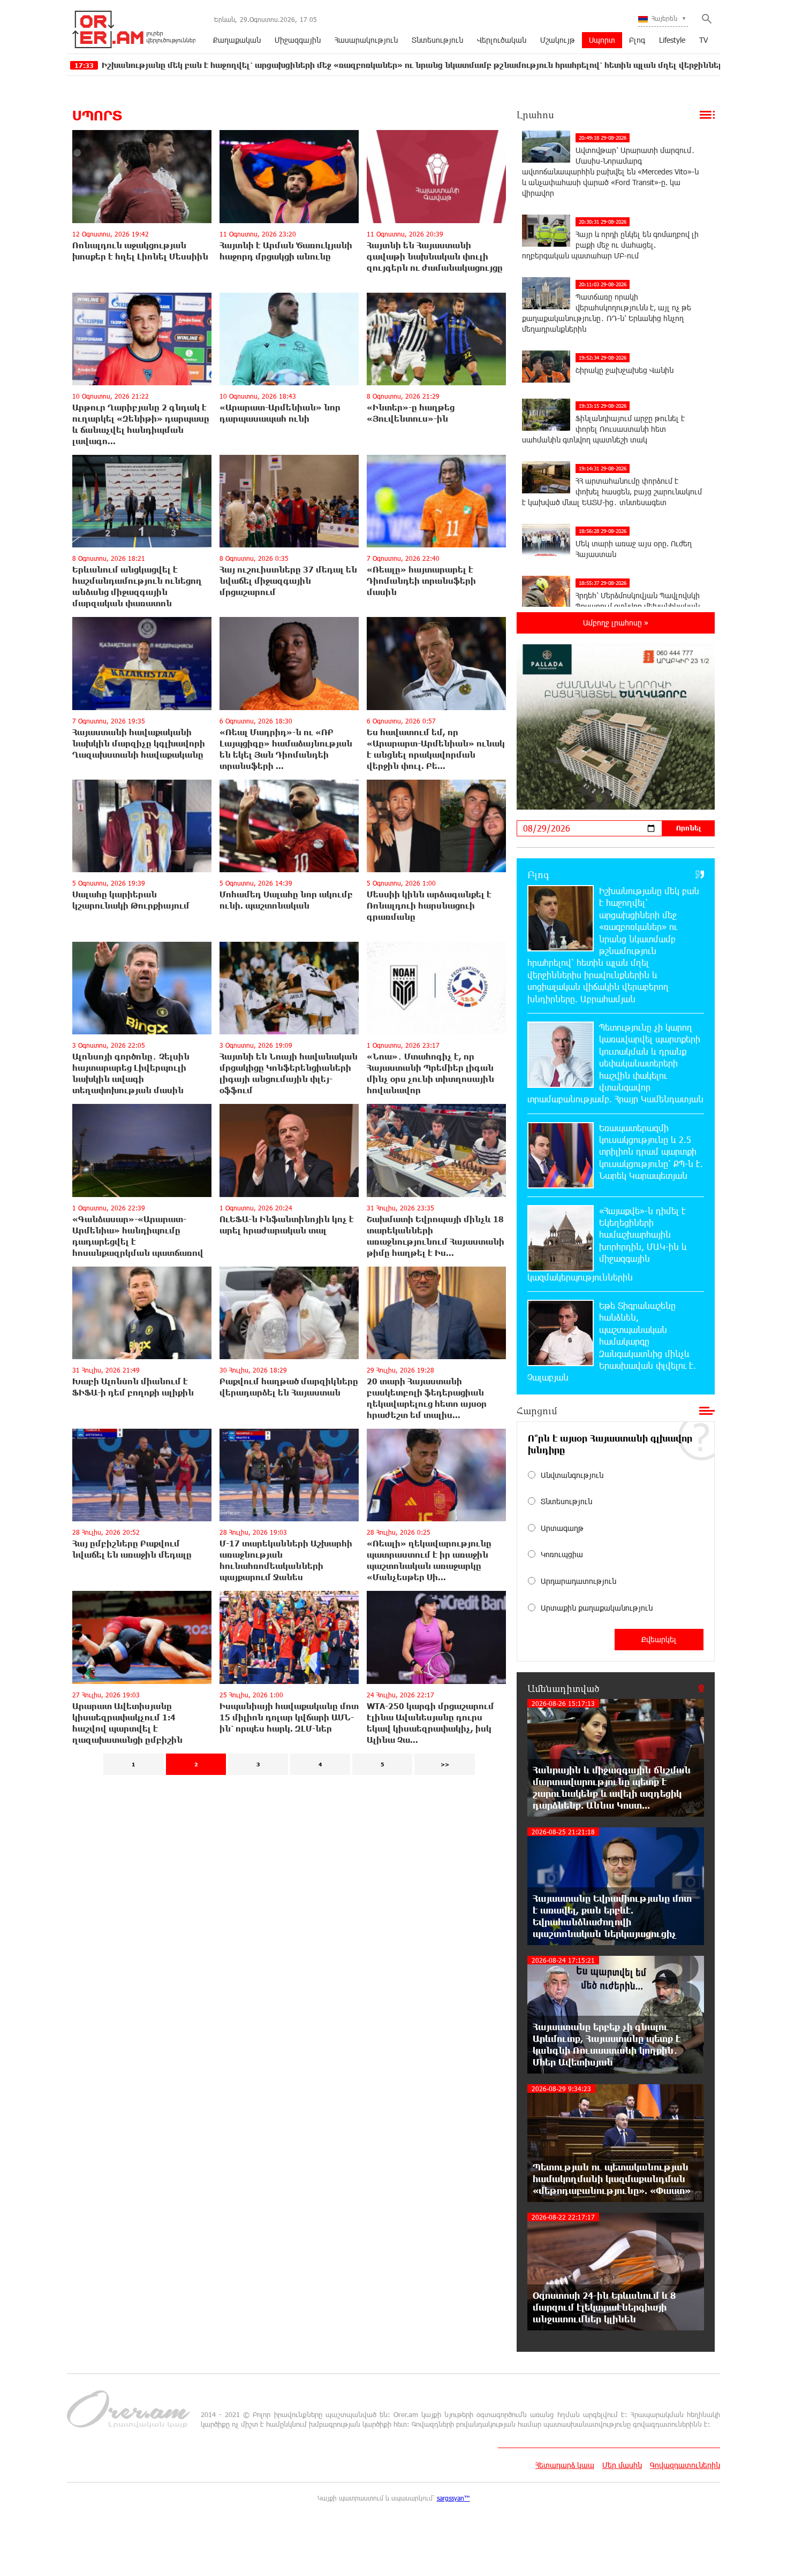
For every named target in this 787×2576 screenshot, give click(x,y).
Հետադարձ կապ (565, 2465)
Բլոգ (637, 40)
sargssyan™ (453, 2498)
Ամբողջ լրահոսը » (616, 623)
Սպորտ (602, 40)
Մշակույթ (558, 40)
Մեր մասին (622, 2465)
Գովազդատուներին (685, 2465)
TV (703, 40)
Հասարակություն (366, 40)
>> (445, 1764)
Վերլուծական (502, 40)
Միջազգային (298, 40)
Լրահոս (535, 115)
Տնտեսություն (437, 40)
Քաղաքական (237, 40)
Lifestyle (672, 40)
